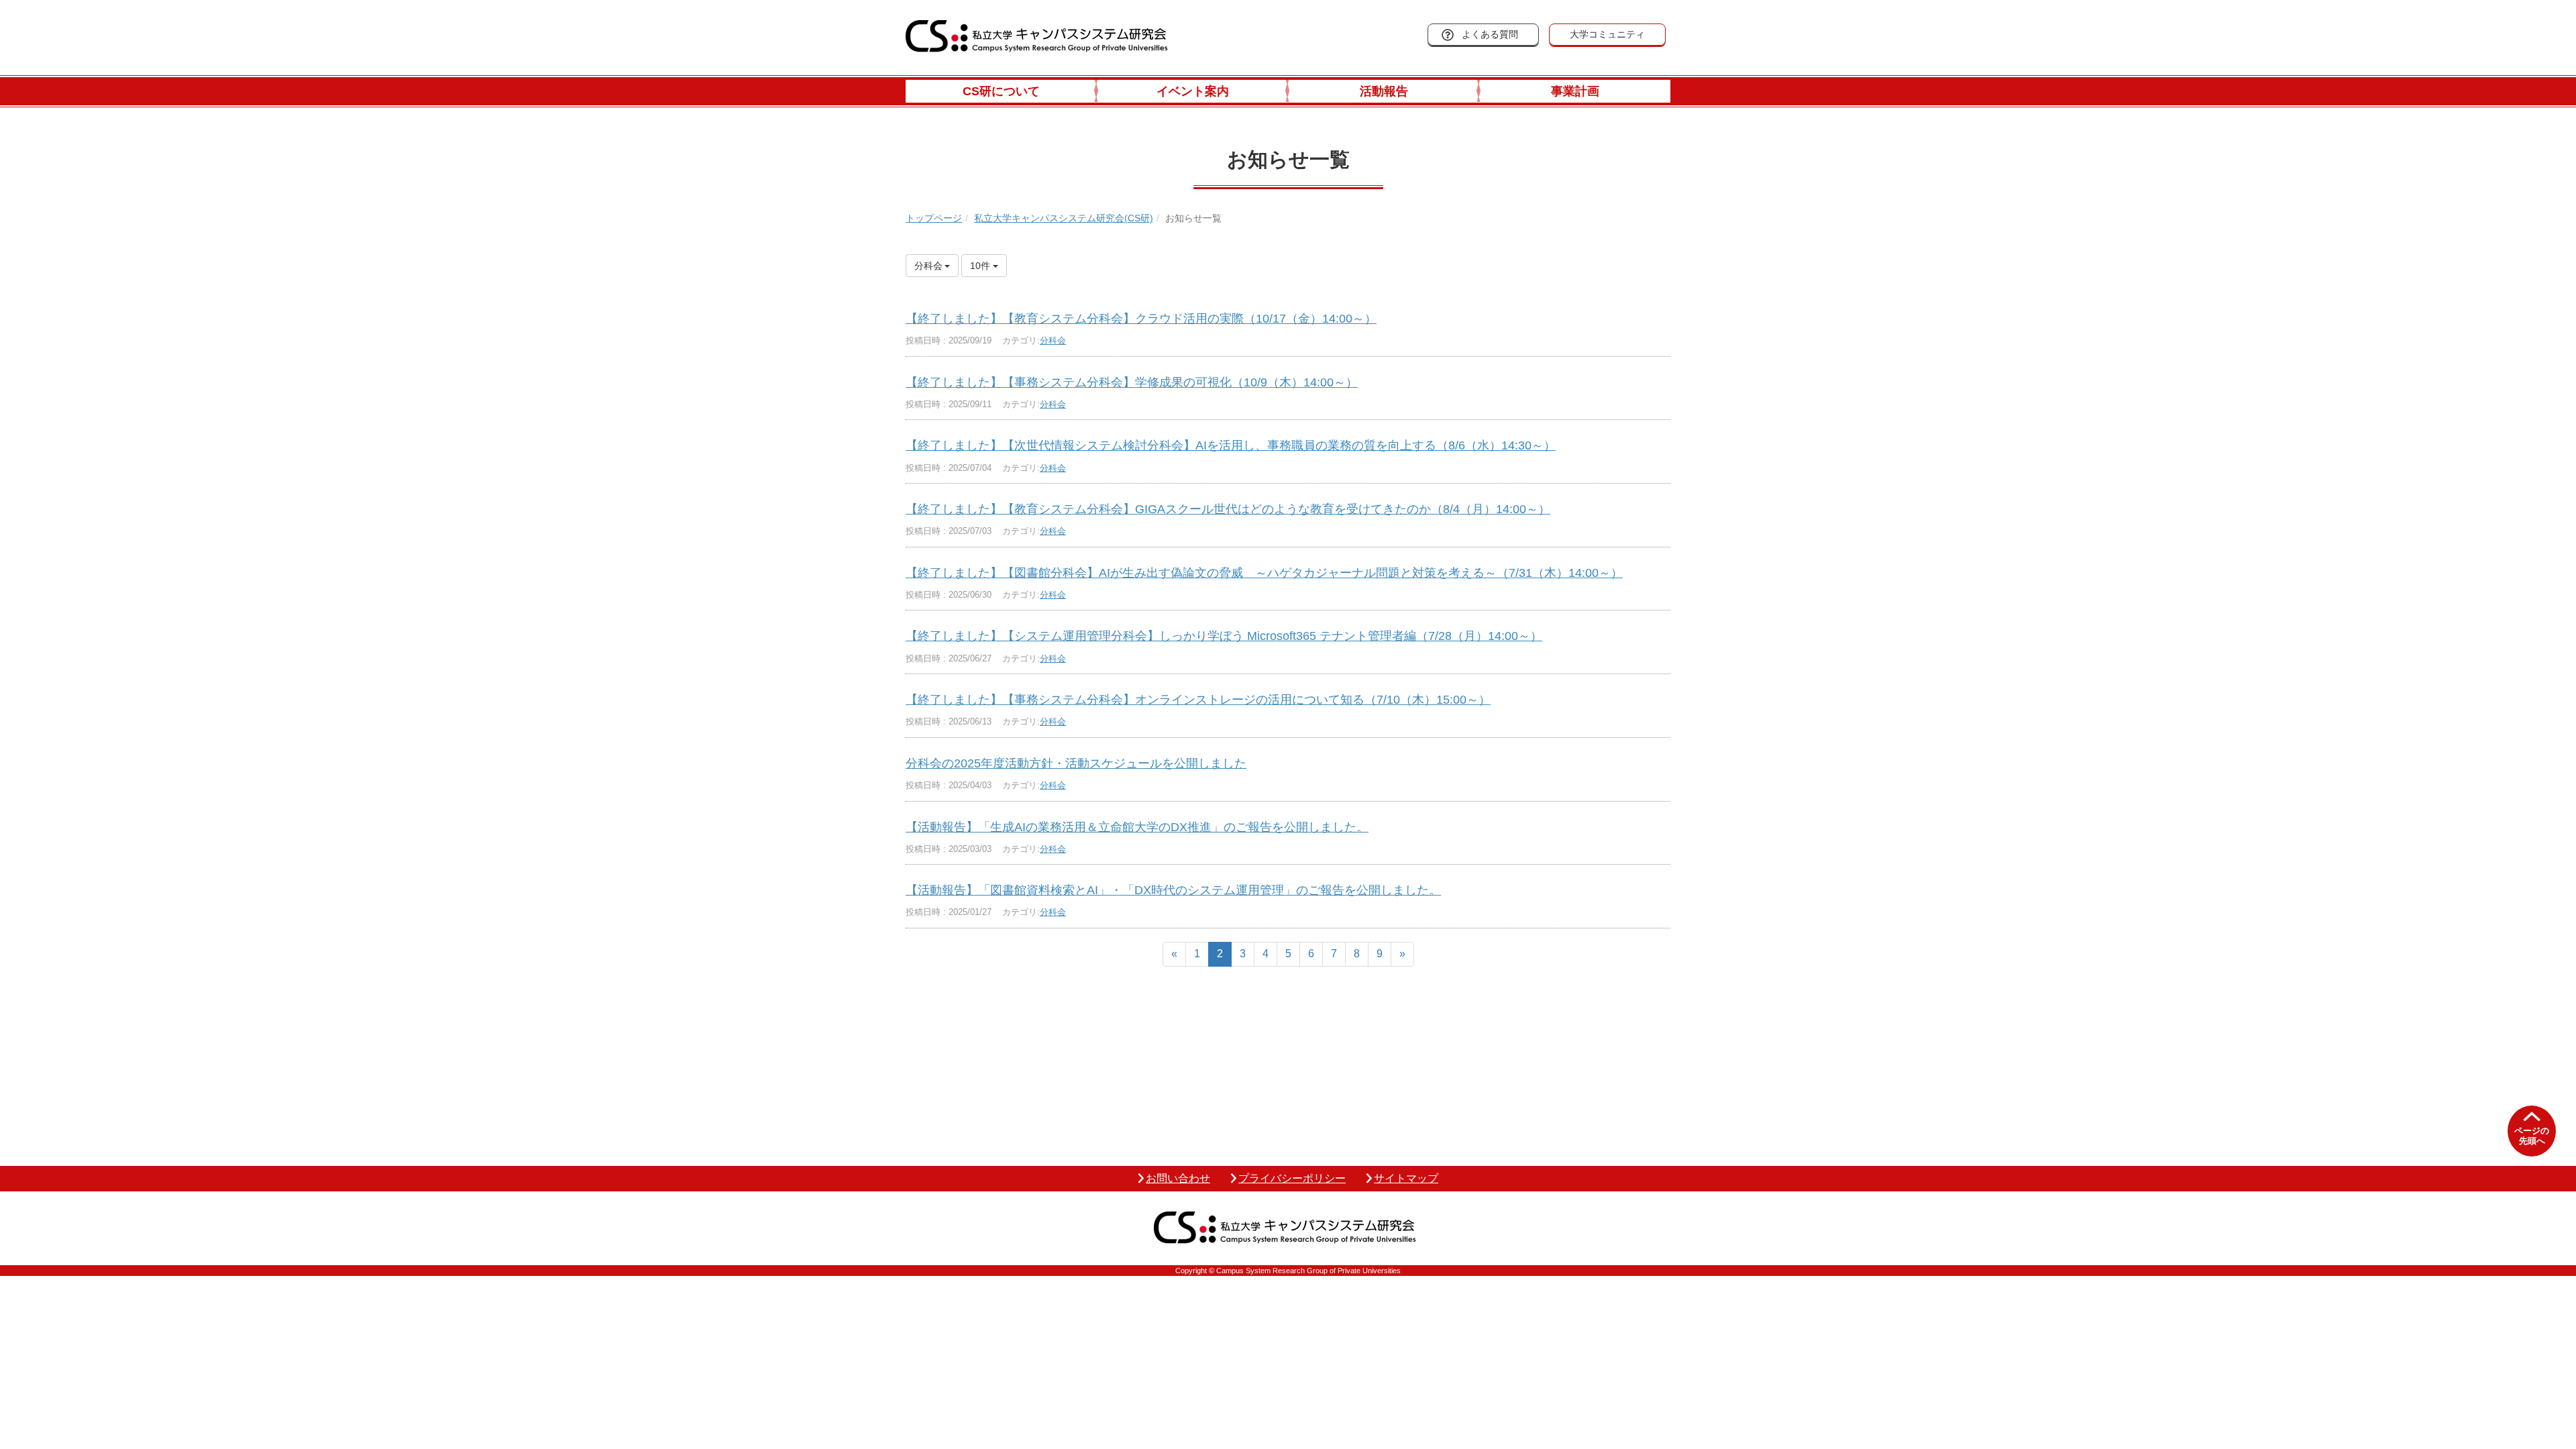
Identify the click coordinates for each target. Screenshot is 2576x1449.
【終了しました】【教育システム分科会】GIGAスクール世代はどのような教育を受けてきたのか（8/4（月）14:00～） (1228, 509)
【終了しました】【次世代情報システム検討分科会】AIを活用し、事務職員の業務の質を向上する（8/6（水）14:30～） (1231, 445)
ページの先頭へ (2532, 1136)
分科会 (1053, 340)
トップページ (934, 218)
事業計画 (1575, 91)
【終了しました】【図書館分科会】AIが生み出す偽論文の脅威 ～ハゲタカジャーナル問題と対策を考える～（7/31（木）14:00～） (1264, 573)
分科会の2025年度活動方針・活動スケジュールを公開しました (1076, 763)
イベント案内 (1193, 91)
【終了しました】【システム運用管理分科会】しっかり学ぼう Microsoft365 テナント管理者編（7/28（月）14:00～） (1224, 636)
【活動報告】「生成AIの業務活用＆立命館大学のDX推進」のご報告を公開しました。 (1137, 827)
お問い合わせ (1178, 1178)
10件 (981, 266)
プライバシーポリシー (1292, 1178)
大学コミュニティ (1607, 34)
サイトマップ (1406, 1178)
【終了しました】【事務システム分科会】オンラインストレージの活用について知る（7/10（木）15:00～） (1198, 700)
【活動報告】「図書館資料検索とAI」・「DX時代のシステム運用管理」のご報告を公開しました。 (1173, 890)
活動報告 (1384, 91)
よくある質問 (1490, 34)
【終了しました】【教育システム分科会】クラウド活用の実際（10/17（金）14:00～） (1141, 319)
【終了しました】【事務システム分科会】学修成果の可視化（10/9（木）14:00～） (1132, 382)
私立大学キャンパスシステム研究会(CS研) (1064, 218)
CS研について (1001, 91)
